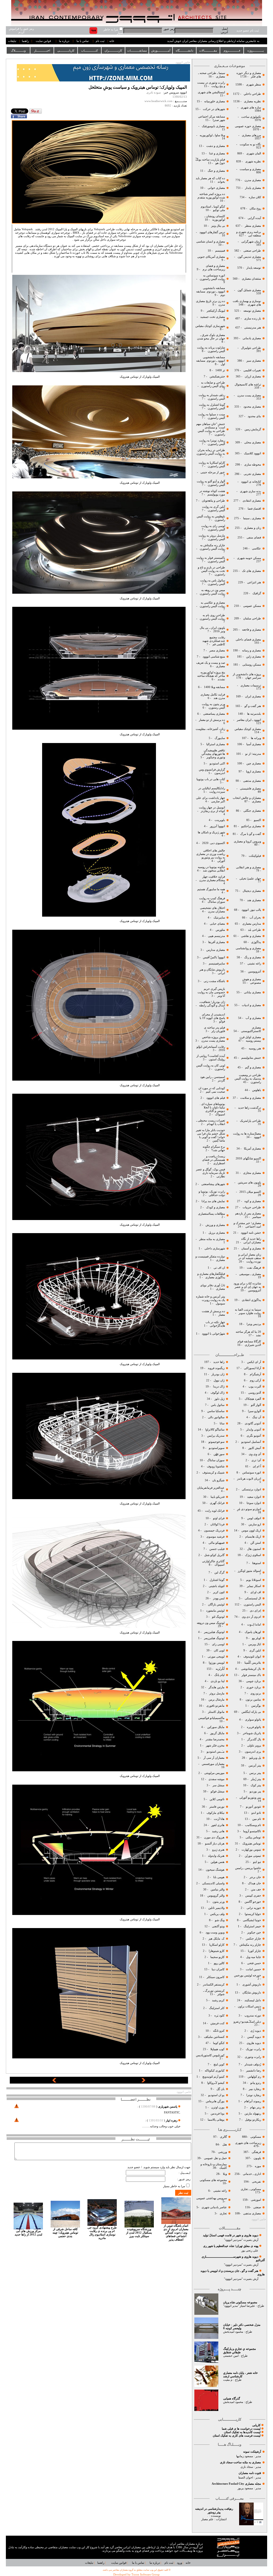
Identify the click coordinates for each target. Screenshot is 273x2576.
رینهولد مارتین (252, 2114)
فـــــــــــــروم (232, 50)
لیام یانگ (219, 1675)
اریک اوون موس (251, 1531)
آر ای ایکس (254, 1362)
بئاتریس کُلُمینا (252, 1663)
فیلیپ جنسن (217, 1549)
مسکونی (256, 2137)
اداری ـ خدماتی (252, 2174)
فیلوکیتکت (255, 856)
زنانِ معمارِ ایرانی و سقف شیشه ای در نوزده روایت (250, 1258)
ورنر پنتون (218, 1902)
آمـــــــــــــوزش (161, 50)
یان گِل (220, 2089)
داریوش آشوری (252, 1985)
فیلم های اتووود (215, 1098)
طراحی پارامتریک (250, 1121)
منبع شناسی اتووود (214, 657)
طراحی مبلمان (252, 618)
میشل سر (218, 1785)
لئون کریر (219, 1592)
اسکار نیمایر (254, 1586)
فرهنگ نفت (254, 1268)
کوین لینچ (219, 2064)
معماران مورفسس (213, 1764)
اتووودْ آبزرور (217, 826)
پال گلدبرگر (254, 1739)
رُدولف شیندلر (252, 2064)
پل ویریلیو (255, 1758)
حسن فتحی (254, 1963)
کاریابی (256, 2425)
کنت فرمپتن (217, 2023)
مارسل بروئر (217, 1693)
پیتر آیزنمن (255, 1766)
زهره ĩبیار (172, 2120)
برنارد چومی (254, 1681)
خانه (112, 41)
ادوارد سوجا (254, 1503)
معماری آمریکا (252, 1149)
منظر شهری (254, 85)
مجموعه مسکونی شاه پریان (240, 2302)
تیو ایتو (257, 1862)
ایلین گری (255, 1650)
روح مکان (255, 208)
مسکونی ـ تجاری (251, 2189)
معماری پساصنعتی (214, 714)
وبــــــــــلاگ (18, 50)
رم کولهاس (254, 2077)
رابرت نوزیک (253, 2049)
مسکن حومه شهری (249, 558)
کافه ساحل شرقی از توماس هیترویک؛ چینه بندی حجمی (65, 2233)
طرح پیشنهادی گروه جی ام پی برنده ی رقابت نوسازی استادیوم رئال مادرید (102, 2233)
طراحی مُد (254, 930)
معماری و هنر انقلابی (248, 867)
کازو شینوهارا (217, 1951)
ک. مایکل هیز (216, 1939)
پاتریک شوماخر (252, 1733)
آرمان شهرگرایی (251, 242)
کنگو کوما (219, 2043)
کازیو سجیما (217, 1957)
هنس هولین (218, 1862)
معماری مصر (217, 650)
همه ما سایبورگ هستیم (211, 889)
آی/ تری (256, 1460)
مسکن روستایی (252, 665)
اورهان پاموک (253, 1632)
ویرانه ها (256, 738)
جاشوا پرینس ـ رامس (248, 1868)
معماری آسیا (253, 744)
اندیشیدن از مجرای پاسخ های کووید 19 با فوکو (212, 1018)
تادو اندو (256, 1813)
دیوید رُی (256, 2031)
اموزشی (256, 2200)
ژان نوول (219, 1380)
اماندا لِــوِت (254, 1625)
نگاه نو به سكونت (250, 144)
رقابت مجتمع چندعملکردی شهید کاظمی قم (214, 641)
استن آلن (256, 1543)
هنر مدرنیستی (252, 328)
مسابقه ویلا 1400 (214, 687)
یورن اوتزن (217, 2107)
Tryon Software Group (146, 2575)
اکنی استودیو (217, 763)
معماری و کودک (215, 1207)
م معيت (228, 2380)
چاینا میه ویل (253, 1957)
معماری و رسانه (251, 650)
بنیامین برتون (253, 1700)
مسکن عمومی (252, 606)
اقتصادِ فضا (254, 509)
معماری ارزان (253, 376)
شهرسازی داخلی (214, 1248)
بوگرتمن (256, 1706)
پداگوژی (256, 942)
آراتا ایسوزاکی (252, 1368)
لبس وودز (219, 1598)
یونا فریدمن (218, 2114)
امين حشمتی (231, 2356)
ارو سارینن (255, 1524)
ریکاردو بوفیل (253, 2120)
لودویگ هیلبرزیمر (214, 1632)
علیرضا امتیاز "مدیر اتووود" (239, 2306)
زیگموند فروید (216, 1368)
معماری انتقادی (251, 501)
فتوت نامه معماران (250, 2473)
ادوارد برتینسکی (251, 1489)
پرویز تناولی (254, 1746)
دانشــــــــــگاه (184, 50)
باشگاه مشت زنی (214, 981)
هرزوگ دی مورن (214, 1837)
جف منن (256, 1889)
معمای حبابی (217, 924)
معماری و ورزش (215, 1225)
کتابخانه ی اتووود (251, 482)
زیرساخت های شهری (248, 2143)
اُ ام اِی (257, 1466)
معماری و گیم (253, 1067)
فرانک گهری (217, 1503)
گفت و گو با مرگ (251, 834)
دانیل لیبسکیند (252, 2000)
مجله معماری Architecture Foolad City (236, 2484)
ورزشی (222, 2152)
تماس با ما (83, 41)
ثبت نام (100, 41)
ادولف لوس (254, 1518)
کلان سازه (255, 197)
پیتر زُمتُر (256, 1779)
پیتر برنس (255, 1773)
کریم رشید (218, 2000)
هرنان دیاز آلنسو (215, 1844)
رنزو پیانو (256, 2083)
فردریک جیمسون (214, 1531)
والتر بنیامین (218, 1889)
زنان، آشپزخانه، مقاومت (210, 729)
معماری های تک (252, 571)
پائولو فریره (254, 1727)
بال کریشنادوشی (251, 1669)
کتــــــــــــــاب (89, 50)
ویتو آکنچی (218, 1926)
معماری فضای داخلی (248, 640)
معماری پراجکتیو (251, 826)
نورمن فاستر (217, 1807)
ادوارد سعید (254, 1497)
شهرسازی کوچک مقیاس (210, 326)
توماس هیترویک (252, 1844)
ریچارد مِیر (255, 2089)
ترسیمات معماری (250, 685)
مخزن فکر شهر (215, 1746)
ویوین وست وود (215, 1932)
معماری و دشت (215, 146)
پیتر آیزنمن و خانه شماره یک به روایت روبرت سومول (210, 1300)
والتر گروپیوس (216, 1896)
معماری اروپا (253, 771)
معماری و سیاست (250, 169)
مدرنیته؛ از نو (253, 754)
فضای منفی (253, 538)
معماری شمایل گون (249, 290)
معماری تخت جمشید (213, 317)
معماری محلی (253, 442)
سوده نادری (154, 93)
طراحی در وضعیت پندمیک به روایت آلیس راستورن (248, 1079)
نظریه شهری (253, 161)
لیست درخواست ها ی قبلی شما (241, 2429)
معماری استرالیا (215, 744)
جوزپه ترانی (253, 1908)
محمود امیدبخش (233, 2332)
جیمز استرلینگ (252, 1926)
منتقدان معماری (251, 279)
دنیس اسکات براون (249, 2006)
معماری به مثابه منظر (212, 1239)
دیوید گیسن (254, 2037)
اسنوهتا (256, 1563)
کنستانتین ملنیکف (214, 2037)
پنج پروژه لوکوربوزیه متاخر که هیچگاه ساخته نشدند (211, 676)
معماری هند (254, 900)
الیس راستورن (252, 1604)
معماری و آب (253, 1018)
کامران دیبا (218, 1969)
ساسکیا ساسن (216, 1411)
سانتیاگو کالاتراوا (215, 1430)
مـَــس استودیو (215, 1752)
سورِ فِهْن (219, 1454)
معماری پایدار (253, 188)
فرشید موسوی (215, 1537)
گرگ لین (219, 1572)
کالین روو (219, 1963)
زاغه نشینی (254, 963)
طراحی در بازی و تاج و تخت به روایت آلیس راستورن (211, 571)
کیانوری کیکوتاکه (215, 2071)
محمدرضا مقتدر (215, 1739)
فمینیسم (220, 251)
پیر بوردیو (255, 1791)
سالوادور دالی (216, 1417)
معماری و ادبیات (251, 1005)
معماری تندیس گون (249, 257)
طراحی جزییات (251, 1207)
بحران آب (255, 918)
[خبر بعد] (143, 2081)
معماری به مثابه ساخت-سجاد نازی (240, 2462)
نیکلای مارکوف (216, 1813)
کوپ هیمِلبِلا (217, 2049)
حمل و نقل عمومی (215, 2158)
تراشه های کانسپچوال (247, 384)
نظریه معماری (252, 101)
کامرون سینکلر (216, 1977)
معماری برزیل (216, 1233)
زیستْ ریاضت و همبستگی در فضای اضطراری (214, 1160)
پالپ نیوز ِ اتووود (251, 910)
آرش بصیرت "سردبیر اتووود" (241, 2240)
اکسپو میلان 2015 (250, 1192)
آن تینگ (256, 1417)
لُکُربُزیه (220, 1669)
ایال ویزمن (255, 1644)
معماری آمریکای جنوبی (211, 257)
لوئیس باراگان (216, 1604)
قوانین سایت (43, 41)
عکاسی (256, 548)
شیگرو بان (218, 1480)
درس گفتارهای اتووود (212, 232)
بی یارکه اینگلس (251, 1712)
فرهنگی (256, 2152)
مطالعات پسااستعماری (212, 1214)
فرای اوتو (219, 1518)
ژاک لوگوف (218, 1393)
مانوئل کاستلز (216, 1712)
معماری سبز (254, 361)
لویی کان (219, 1650)
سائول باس (218, 1405)
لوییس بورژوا (216, 1663)
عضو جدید (134, 2167)
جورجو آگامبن (252, 1902)
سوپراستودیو (217, 1448)
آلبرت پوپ (254, 1387)
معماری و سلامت (250, 1098)
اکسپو (257, 820)
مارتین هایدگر (216, 1687)
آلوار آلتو (256, 1405)
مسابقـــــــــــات (137, 50)
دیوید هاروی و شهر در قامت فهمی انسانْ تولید (231, 2235)
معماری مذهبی (252, 781)
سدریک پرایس (216, 1436)
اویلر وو (256, 1638)
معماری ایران (253, 696)
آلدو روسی (255, 1393)
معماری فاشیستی (250, 789)
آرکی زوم (255, 1380)
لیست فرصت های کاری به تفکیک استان (237, 2436)
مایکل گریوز (217, 1733)
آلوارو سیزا (254, 1411)
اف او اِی (256, 1592)
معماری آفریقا (217, 942)
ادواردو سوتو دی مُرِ (249, 1509)
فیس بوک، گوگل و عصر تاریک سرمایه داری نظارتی (210, 1173)
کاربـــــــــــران (113, 50)
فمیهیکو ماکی (216, 1543)
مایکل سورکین (215, 1727)
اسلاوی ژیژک (253, 1555)
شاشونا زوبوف (216, 1466)
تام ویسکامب (253, 1825)
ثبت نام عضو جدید (248, 31)
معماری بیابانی (252, 992)
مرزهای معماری (251, 135)
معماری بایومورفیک (213, 126)
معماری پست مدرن (249, 395)
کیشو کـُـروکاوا (216, 2083)
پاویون (257, 2158)
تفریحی (256, 2182)
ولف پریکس (217, 1914)
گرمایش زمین (253, 429)
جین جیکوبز (254, 1932)
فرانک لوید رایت (214, 1511)
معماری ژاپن (253, 657)
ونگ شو (220, 1920)
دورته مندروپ (253, 2016)
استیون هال (254, 1549)
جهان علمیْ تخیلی (250, 879)
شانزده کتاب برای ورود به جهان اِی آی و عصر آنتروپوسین (247, 1287)
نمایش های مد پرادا (213, 1201)
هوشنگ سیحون (215, 1870)
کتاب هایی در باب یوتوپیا (211, 779)
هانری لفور (218, 1825)
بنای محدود (254, 416)
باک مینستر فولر (251, 1675)
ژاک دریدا (219, 1387)
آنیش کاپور (255, 1448)
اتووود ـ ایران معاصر (248, 720)
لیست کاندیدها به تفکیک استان (242, 2432)
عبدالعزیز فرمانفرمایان (210, 1488)
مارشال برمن (216, 1700)
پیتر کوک (256, 1785)
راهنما (25, 41)
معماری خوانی (216, 188)
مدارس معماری (251, 924)
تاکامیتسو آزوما (252, 1831)
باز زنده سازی (253, 318)
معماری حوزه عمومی (248, 126)
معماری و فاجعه (251, 630)
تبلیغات (12, 41)
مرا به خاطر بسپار (174, 2186)
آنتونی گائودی (252, 1423)
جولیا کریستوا (252, 1914)
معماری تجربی (252, 474)
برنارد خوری (253, 1687)
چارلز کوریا (254, 1951)
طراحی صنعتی (252, 251)
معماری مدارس (215, 950)
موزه (258, 2166)
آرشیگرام (255, 1374)
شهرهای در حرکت (214, 109)
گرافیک (257, 593)
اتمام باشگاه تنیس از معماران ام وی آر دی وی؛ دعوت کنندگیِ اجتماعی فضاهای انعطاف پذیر (176, 2233)
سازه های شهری (251, 108)
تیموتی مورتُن (253, 1856)
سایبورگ (220, 738)
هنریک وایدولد (216, 1856)
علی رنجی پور (250, 2251)
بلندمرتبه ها (254, 714)
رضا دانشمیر (254, 2071)
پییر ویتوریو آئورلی (250, 1798)
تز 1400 (220, 370)
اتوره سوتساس (252, 1473)
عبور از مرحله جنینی (212, 472)
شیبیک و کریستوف (213, 1473)
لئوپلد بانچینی (217, 1586)
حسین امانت (253, 1969)
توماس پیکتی (253, 1837)
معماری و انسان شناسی (211, 242)
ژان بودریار (218, 1374)
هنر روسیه (255, 1048)
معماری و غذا (217, 153)
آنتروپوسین (254, 972)
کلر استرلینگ (217, 2008)
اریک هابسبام (253, 1537)
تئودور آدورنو (253, 1807)
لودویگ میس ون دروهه (211, 1623)
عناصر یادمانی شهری (214, 2207)
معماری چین (253, 763)
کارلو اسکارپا (217, 1945)
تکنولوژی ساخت (251, 117)
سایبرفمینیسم (217, 963)
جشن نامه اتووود (250, 1233)
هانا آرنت (219, 1819)
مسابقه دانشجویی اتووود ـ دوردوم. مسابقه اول (211, 361)
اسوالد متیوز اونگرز (249, 1571)
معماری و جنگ (216, 171)
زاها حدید (219, 1362)
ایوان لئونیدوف (252, 1657)
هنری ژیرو (218, 1850)
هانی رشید (218, 1831)
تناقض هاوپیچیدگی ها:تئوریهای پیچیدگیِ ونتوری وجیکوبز (213, 754)
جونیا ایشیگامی (252, 1920)
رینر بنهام (255, 2107)
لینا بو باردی (217, 1681)
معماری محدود (252, 407)
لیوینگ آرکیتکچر (215, 311)
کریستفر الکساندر (214, 1985)
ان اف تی (219, 1268)
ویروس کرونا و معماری (247, 841)
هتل (225, 2145)
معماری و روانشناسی (248, 948)
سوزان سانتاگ (216, 1460)
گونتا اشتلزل (217, 1580)
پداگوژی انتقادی (251, 1300)
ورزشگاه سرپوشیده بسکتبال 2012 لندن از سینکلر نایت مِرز (139, 2233)
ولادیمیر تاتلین (216, 1908)
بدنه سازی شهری (250, 491)
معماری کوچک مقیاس (247, 729)
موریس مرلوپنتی (214, 1773)
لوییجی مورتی (216, 1657)
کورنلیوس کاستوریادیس (210, 2055)
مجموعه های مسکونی (213, 2180)
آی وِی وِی (255, 1454)
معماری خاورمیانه (214, 101)
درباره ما (64, 41)
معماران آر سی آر (214, 1758)
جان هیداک (254, 1883)
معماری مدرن (252, 180)
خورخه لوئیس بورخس (247, 1975)
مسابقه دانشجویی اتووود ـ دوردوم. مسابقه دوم (211, 292)
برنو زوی (256, 1693)
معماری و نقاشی (251, 936)
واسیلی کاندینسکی (213, 1883)
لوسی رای (218, 1644)
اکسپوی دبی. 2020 (214, 843)
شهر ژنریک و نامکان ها (211, 832)
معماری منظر (253, 226)
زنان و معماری (252, 528)
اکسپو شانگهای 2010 (248, 1158)
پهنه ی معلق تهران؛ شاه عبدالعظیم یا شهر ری (231, 2246)
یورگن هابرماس (215, 2101)
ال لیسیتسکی (253, 1598)
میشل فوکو (218, 1791)
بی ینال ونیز (218, 226)
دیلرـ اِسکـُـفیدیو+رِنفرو (247, 2022)
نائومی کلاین (217, 1799)
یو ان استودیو (216, 2095)
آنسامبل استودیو (251, 1442)
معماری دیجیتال (252, 891)
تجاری (223, 2213)
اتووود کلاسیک (252, 453)
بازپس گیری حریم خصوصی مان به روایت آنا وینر (211, 992)
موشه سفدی (216, 1779)
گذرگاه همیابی (232, 2399)
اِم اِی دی (255, 1611)
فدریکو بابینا (218, 1497)
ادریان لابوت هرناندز (249, 1479)
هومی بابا (218, 1877)
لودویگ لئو (218, 1617)
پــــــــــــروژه (256, 50)
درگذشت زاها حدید (250, 1108)
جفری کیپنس (253, 1896)
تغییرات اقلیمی (252, 370)
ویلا (225, 2174)
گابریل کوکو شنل (214, 1555)
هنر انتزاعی (254, 582)
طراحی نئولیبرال (251, 348)
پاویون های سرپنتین (249, 1183)
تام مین (257, 1819)
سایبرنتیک (219, 918)
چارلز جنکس (253, 1939)
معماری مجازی (252, 1173)
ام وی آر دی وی (251, 1617)
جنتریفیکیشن (217, 376)
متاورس (220, 930)
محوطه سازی (253, 465)
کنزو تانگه (219, 2031)
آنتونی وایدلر (254, 1430)
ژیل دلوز (219, 1399)
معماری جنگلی (252, 811)
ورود (179, 2563)
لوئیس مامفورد (215, 1611)
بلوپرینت (220, 820)
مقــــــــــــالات (208, 50)
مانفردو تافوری (215, 1706)
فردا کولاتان (217, 1524)
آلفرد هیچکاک (252, 1399)
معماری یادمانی (252, 338)
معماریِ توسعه (252, 311)
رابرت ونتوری (252, 2057)
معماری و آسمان (251, 1248)
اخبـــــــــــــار (42, 50)
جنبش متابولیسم (251, 1058)
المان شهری (254, 153)
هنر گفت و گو (252, 706)
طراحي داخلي (252, 94)
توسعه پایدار (254, 268)
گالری (223, 2137)
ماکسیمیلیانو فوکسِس (211, 1718)
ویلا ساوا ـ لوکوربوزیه (212, 135)
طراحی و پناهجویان (213, 501)
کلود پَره (219, 2016)
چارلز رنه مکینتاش (250, 1945)
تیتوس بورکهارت (251, 1850)
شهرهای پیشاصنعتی (213, 1184)
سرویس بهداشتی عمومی (212, 2198)
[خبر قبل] (54, 2082)
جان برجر (255, 1877)
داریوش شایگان (252, 1993)
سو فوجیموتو (216, 1442)
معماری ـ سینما (252, 518)
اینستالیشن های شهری (211, 92)
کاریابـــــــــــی (66, 50)
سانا (222, 1423)
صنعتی (257, 2207)
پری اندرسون (252, 1752)
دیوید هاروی (254, 2043)
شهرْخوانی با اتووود (213, 1334)
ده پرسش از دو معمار (212, 720)
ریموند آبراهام (253, 2101)
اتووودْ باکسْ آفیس (214, 957)
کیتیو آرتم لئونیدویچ (213, 2077)
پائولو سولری (253, 1720)
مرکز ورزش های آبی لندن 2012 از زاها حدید (28, 2233)
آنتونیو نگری (254, 1436)
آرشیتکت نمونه (252, 2452)
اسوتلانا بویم (253, 1580)
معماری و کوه (252, 1201)
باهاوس (257, 1090)
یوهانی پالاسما (216, 2120)
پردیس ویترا (254, 1324)
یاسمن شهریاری (168, 2107)
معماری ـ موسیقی (250, 1274)
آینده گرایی (254, 218)
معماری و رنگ (252, 957)
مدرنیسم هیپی (216, 936)
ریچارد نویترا (254, 2095)
